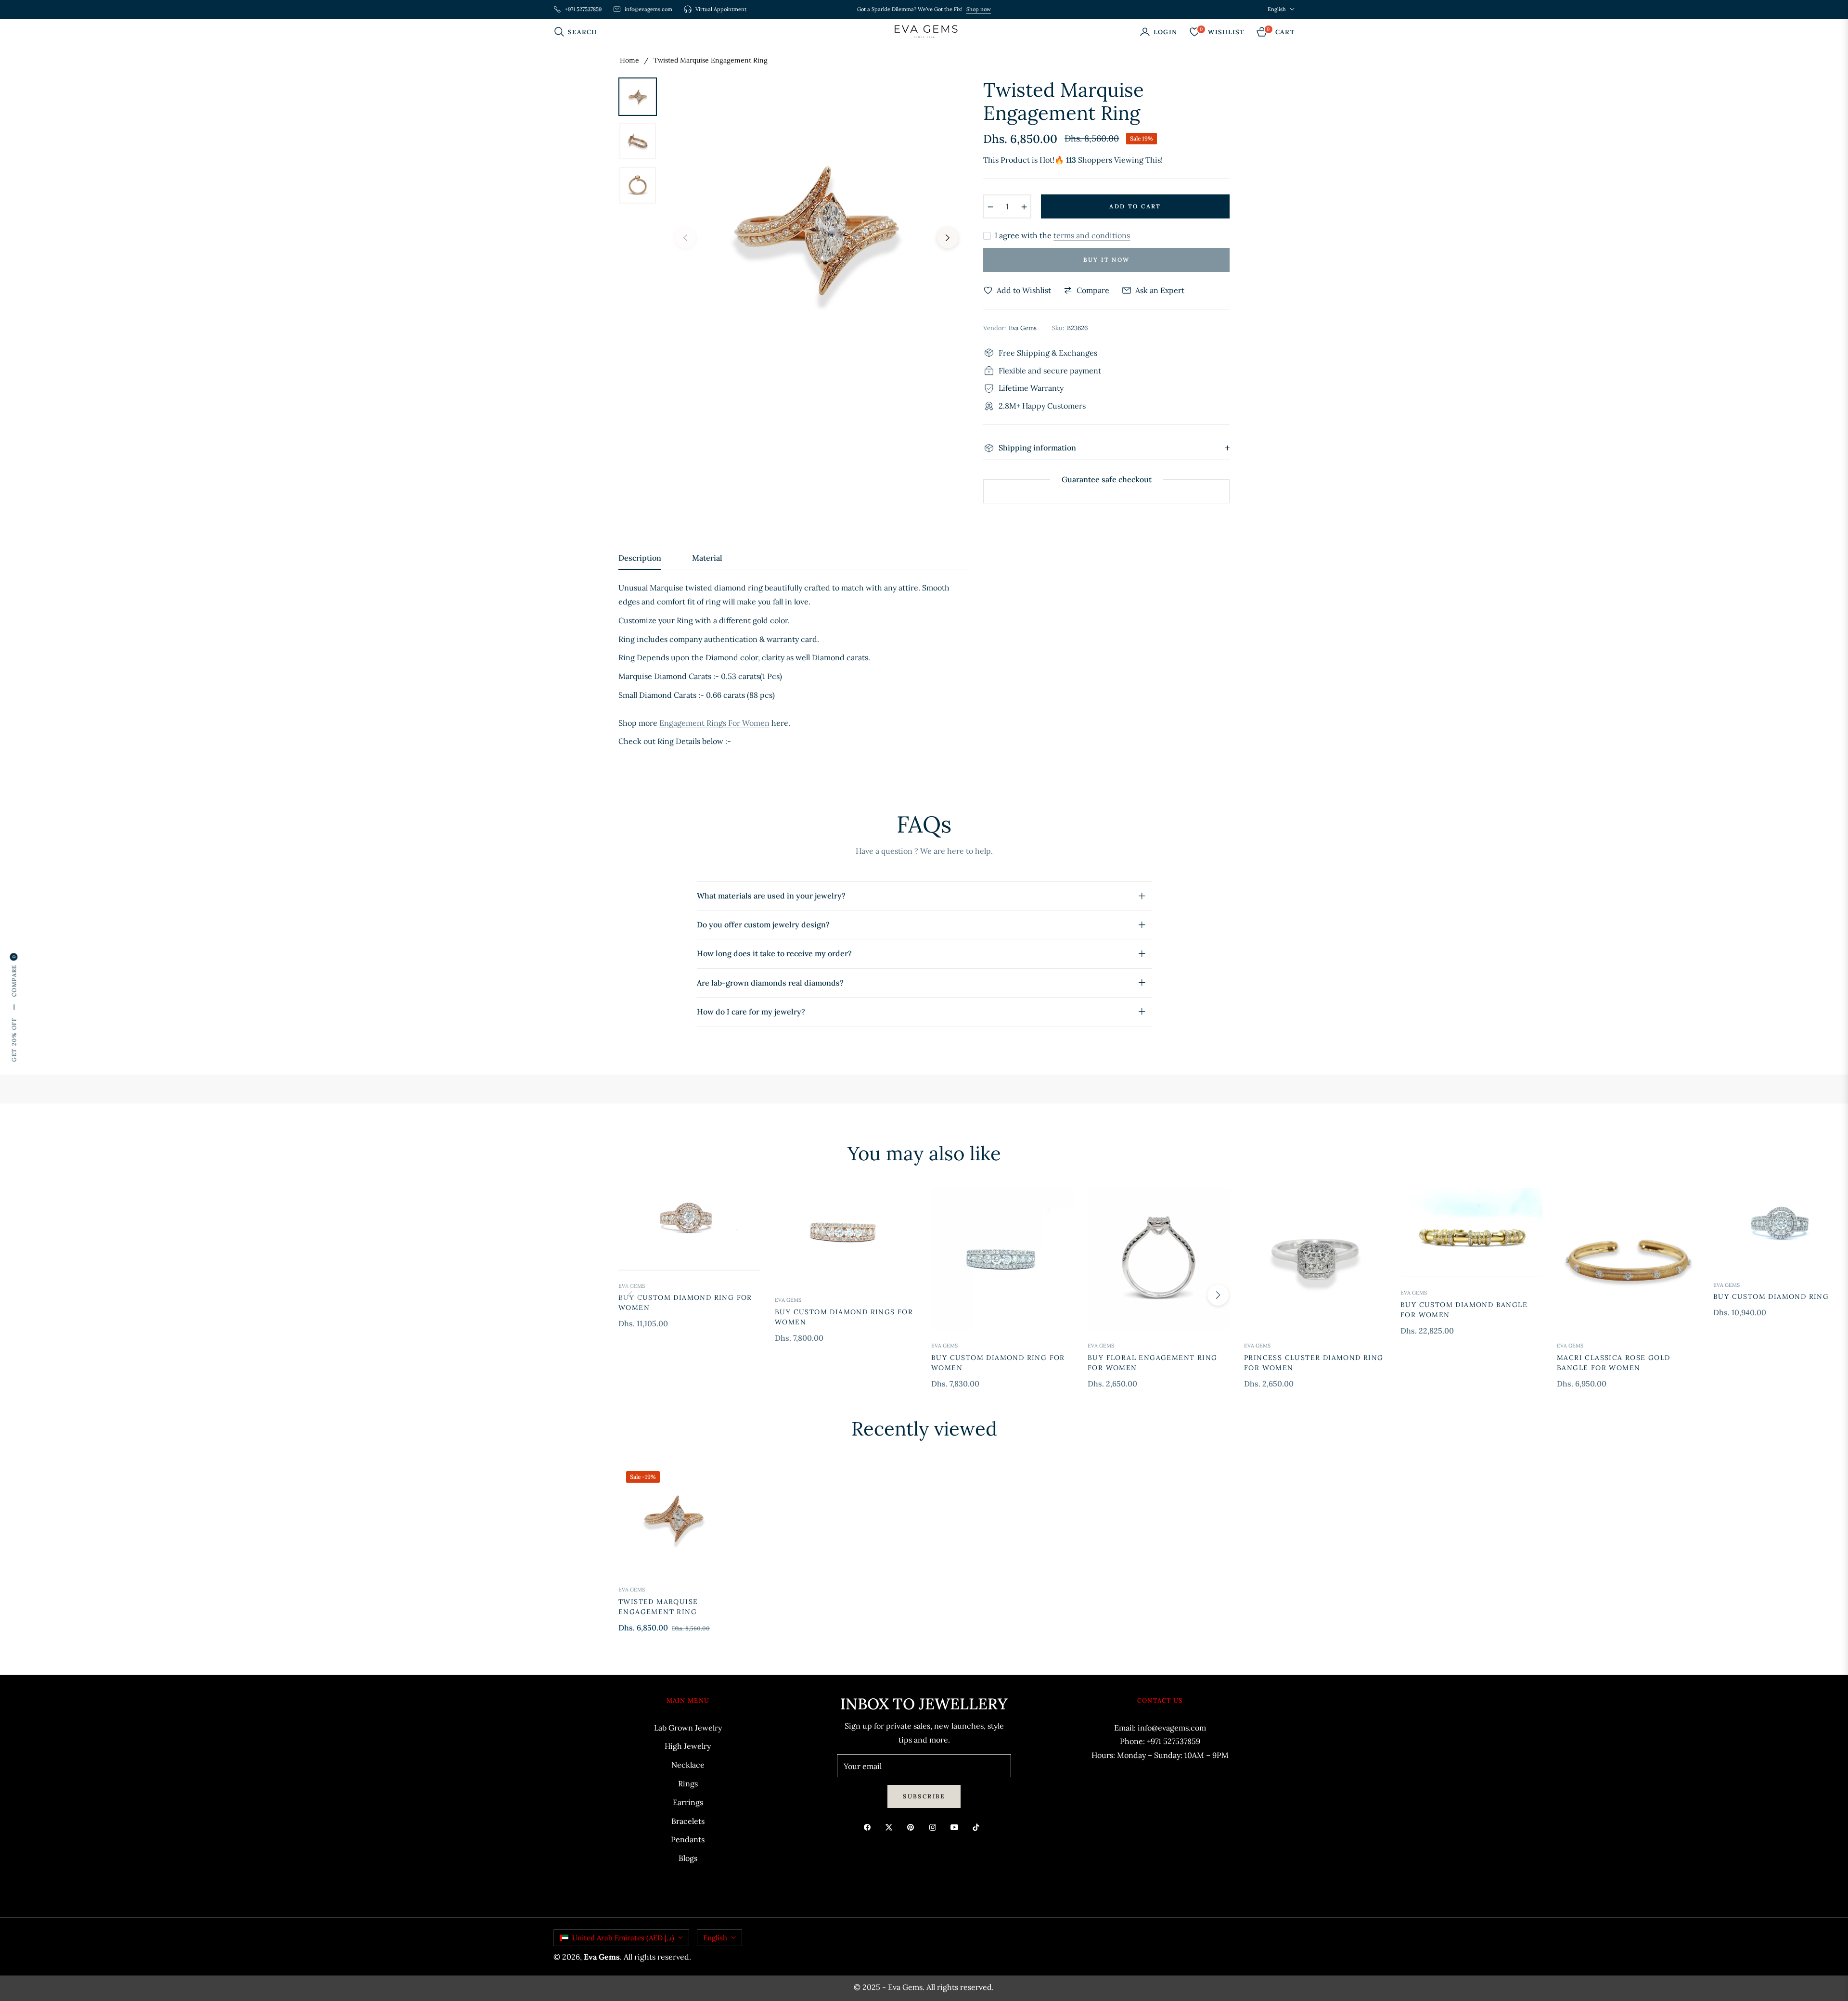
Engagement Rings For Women (714, 723)
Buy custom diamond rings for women (844, 1317)
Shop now (979, 9)
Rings (688, 1783)
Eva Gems (632, 1286)
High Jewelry (688, 1746)
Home (629, 60)
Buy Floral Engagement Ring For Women (1152, 1363)
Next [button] (948, 238)
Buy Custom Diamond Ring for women (685, 1302)
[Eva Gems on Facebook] (870, 1827)
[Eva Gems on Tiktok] (978, 1827)
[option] (816, 231)
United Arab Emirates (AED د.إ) (623, 1938)
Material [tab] (707, 558)
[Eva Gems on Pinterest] (913, 1827)
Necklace (688, 1765)
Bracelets (688, 1821)
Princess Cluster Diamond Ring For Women (1314, 1363)
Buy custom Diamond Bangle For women (1464, 1310)
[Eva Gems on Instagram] (935, 1827)
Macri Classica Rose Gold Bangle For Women (1614, 1363)
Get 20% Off (14, 1040)
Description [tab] (640, 558)
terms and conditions (1092, 235)
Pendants (688, 1839)
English (1277, 9)
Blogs (688, 1858)
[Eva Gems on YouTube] (957, 1827)
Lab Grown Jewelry (688, 1728)
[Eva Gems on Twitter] (891, 1827)
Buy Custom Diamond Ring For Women (998, 1363)
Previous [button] (685, 238)
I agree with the (1062, 236)
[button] (578, 32)
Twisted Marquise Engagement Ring (658, 1607)
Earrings (688, 1802)
